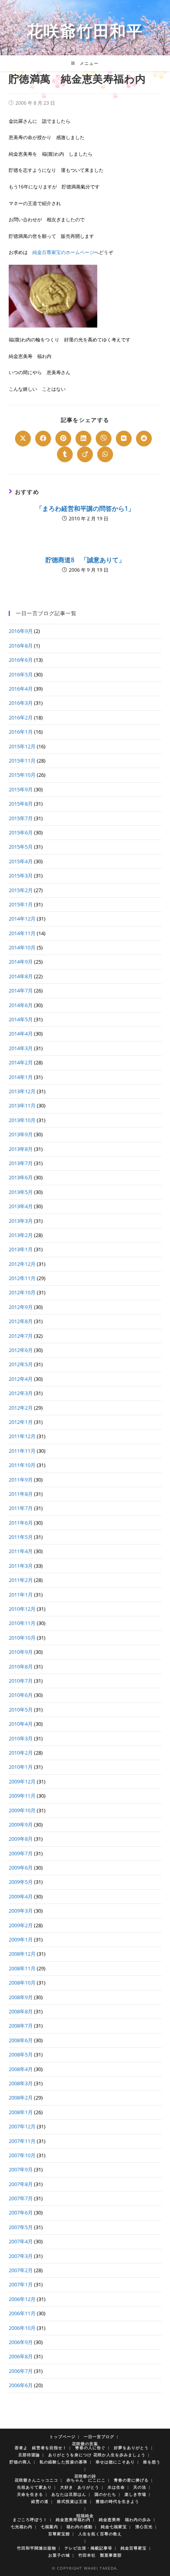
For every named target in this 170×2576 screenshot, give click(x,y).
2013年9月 (21, 1134)
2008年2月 (21, 2098)
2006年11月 (22, 2313)
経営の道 (40, 2501)
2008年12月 (22, 1954)
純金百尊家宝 (134, 2548)
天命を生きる (30, 2494)
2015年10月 (22, 775)
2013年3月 (21, 1221)
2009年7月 (21, 1853)
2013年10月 (22, 1120)
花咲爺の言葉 (85, 2444)
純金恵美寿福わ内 (73, 2520)
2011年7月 (21, 1508)
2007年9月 (21, 2169)
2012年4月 (21, 1379)
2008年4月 (21, 2069)
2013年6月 (21, 1177)
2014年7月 (21, 990)
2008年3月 (21, 2083)
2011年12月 (22, 1436)
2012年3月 (21, 1393)
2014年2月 (21, 1062)
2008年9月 (21, 1997)
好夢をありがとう (131, 2448)
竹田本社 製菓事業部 (100, 2555)
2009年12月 (22, 1781)
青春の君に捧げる (131, 2480)
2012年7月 (21, 1336)
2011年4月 (21, 1551)
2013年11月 (22, 1105)
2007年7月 (21, 2198)
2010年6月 (21, 1695)
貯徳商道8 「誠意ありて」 (85, 560)
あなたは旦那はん (69, 2494)
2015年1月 (21, 904)
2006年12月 (22, 2299)
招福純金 (85, 2516)
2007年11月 (22, 2141)
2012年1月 (21, 1422)
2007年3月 (21, 2256)
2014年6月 (21, 1005)
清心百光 (144, 2527)
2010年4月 (21, 1724)
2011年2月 (21, 1580)
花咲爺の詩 (85, 2476)
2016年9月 (21, 631)
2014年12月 (22, 919)
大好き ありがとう (80, 2487)
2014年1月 (21, 1077)
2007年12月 (22, 2126)
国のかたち (105, 2494)
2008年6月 (21, 2040)
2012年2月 (21, 1408)
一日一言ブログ (99, 2437)
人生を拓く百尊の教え (100, 2534)
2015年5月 (21, 847)
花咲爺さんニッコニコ (36, 2480)
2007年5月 (21, 2227)
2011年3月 (21, 1566)
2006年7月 (21, 2371)
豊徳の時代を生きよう (117, 2501)
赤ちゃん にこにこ (86, 2480)
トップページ (62, 2437)
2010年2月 (21, 1753)
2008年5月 (21, 2054)
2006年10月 (22, 2328)
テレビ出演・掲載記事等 (88, 2548)
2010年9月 (21, 1652)
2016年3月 (21, 703)
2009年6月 (21, 1868)
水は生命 (116, 2487)
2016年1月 (21, 732)
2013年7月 (21, 1163)
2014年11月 (22, 933)
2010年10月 (22, 1638)
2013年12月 (22, 1091)
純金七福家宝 (114, 2527)
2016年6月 (21, 660)
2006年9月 (21, 2342)
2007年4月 (21, 2241)
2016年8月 (21, 646)
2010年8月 (21, 1666)
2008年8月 (21, 2011)
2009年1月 (21, 1940)
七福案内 (49, 2527)
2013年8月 (21, 1149)
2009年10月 (22, 1810)
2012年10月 (22, 1292)
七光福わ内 (22, 2527)
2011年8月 (21, 1494)
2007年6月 (21, 2213)
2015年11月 (22, 761)
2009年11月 (22, 1796)
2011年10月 (22, 1465)
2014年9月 (21, 962)
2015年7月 (21, 818)
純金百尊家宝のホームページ (63, 252)
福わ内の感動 (79, 2527)
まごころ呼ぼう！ (30, 2520)
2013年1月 (21, 1249)
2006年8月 (21, 2356)
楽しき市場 (135, 2494)
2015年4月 (21, 861)
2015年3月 (21, 876)
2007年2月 (21, 2270)
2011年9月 (21, 1480)
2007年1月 (21, 2284)
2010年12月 (22, 1609)
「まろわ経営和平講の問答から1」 (85, 508)
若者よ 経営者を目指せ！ (41, 2448)
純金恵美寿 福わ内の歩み (125, 2520)
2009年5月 (21, 1882)
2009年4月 (21, 1896)
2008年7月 (21, 2026)
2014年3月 (21, 1048)
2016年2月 (21, 717)
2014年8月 (21, 976)
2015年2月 (21, 890)
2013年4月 (21, 1206)
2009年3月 (21, 1911)
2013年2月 (21, 1235)
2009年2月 (21, 1925)
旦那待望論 (29, 2455)
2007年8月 (21, 2184)
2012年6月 (21, 1350)
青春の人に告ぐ (90, 2448)
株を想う (152, 2462)
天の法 (140, 2487)
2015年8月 (21, 804)
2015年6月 (21, 832)
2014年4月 (21, 1034)
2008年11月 (22, 1968)
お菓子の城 (59, 2555)
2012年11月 (22, 1278)
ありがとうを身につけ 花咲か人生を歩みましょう (97, 2455)
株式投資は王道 (72, 2501)
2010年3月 (21, 1738)
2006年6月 (21, 2385)
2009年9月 (21, 1825)
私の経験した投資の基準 (63, 2462)
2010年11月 (22, 1623)
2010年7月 (21, 1681)
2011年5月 (21, 1537)
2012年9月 (21, 1307)
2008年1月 (21, 2112)
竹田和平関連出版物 (37, 2548)
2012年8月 (21, 1321)
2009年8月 (21, 1839)
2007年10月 (22, 2155)
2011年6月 (21, 1523)
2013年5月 (21, 1192)
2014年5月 (21, 1019)
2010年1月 (21, 1767)
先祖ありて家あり (34, 2487)
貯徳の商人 (20, 2462)
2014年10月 (22, 947)
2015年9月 (21, 789)
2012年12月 (22, 1264)
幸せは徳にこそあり (115, 2462)
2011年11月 (22, 1451)
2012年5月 (21, 1364)
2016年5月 (21, 674)
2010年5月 (21, 1710)
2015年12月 (22, 746)
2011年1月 (21, 1595)
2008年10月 (22, 1983)
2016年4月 (21, 689)
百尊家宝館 (59, 2534)
